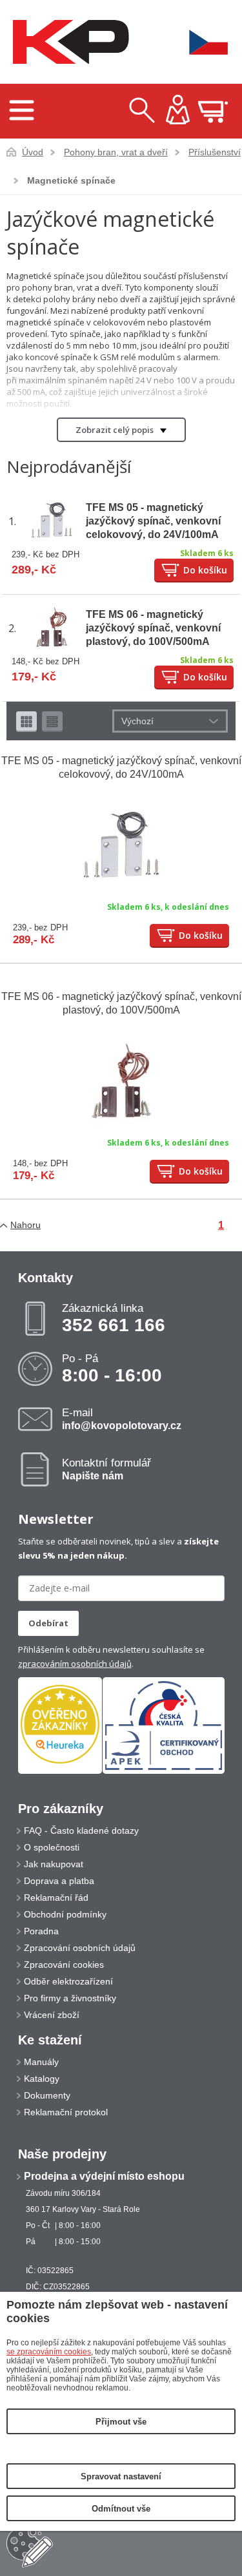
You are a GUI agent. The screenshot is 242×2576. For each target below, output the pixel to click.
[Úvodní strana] (68, 42)
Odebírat (48, 1623)
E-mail (122, 1419)
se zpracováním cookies (49, 2352)
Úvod (33, 152)
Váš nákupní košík (213, 111)
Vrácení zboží (52, 2015)
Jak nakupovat (54, 1864)
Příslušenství (215, 152)
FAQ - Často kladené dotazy (81, 1831)
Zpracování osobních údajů (80, 1948)
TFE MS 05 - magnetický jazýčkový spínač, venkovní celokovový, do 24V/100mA (153, 521)
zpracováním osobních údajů (75, 1664)
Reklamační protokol (66, 2112)
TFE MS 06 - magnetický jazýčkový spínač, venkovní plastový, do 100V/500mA (153, 628)
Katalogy (42, 2079)
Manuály (41, 2062)
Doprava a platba (59, 1881)
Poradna (41, 1931)
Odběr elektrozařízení (68, 1981)
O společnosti (52, 1847)
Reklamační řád (56, 1898)
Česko (200, 42)
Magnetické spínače (71, 180)
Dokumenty (47, 2095)
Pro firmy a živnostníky (70, 1998)
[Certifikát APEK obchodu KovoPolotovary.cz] (163, 1771)
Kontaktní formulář (106, 1469)
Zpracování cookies (64, 1965)
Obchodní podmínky (65, 1914)
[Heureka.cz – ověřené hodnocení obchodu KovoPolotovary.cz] (60, 1725)
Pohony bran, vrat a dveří (116, 152)
